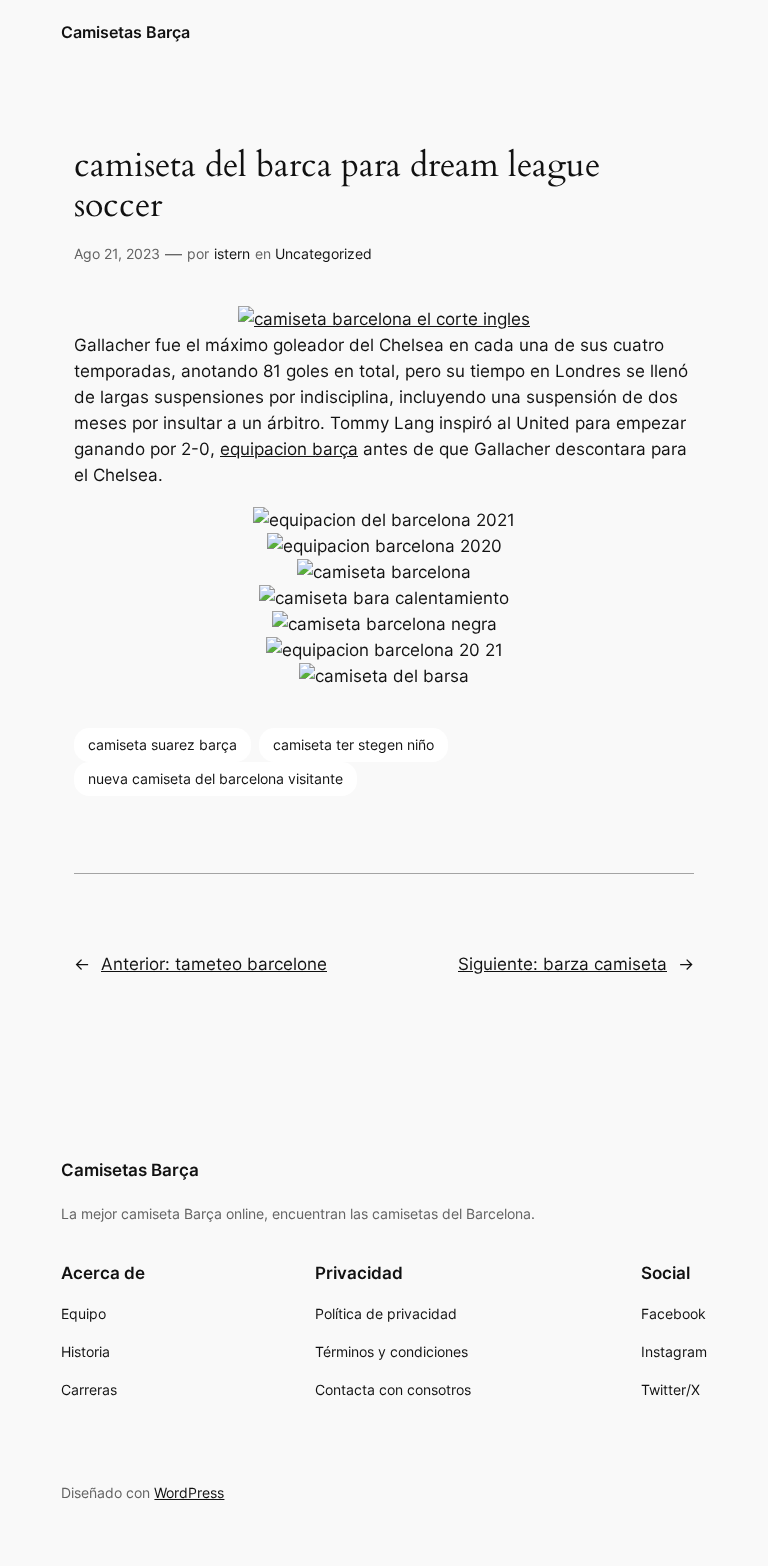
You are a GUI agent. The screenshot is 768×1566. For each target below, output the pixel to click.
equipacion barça (289, 449)
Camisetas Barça (125, 32)
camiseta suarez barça (162, 744)
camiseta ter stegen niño (353, 744)
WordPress (189, 1492)
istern (232, 253)
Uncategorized (323, 253)
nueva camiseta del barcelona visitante (215, 778)
